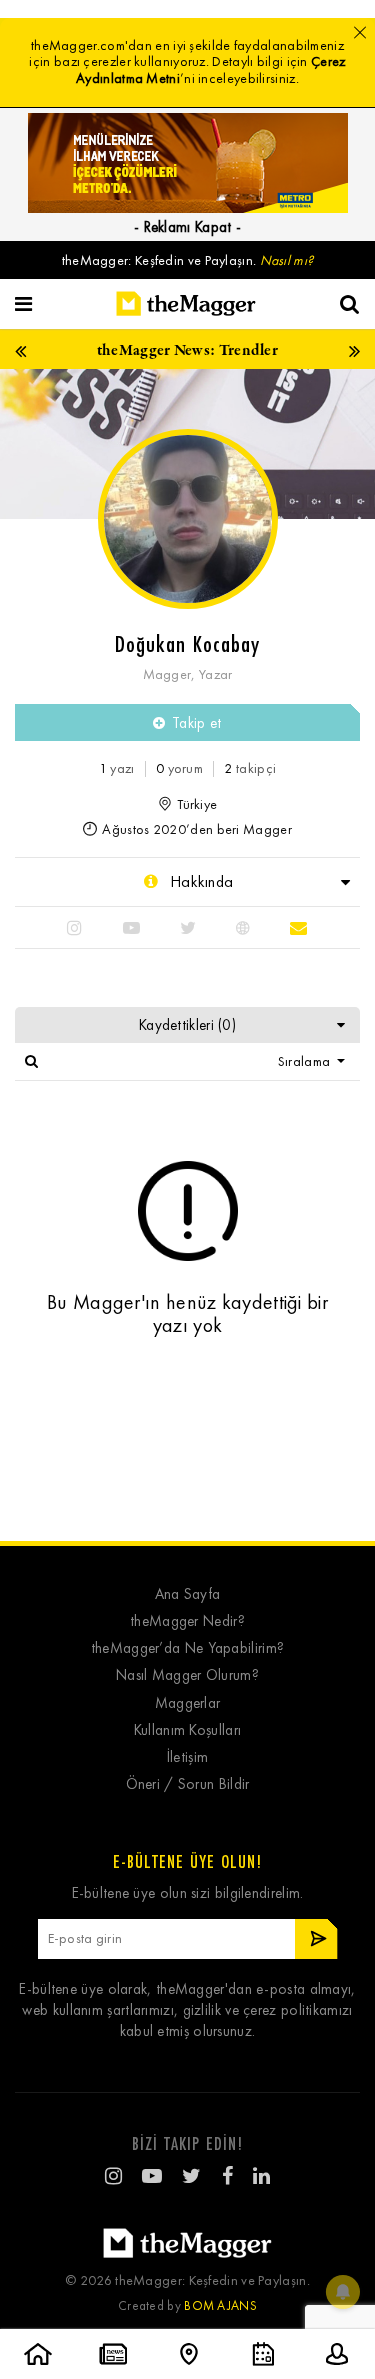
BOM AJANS (220, 2305)
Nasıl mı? (287, 260)
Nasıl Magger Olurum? (187, 1675)
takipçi (250, 768)
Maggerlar (188, 1703)
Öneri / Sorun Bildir (188, 1784)
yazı (117, 768)
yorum (179, 768)
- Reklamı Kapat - (187, 227)
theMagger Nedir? (187, 1621)
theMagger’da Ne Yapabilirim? (187, 1648)
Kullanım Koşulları (187, 1730)
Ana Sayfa (188, 1594)
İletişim (187, 1757)
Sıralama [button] (306, 1061)
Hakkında (200, 881)
